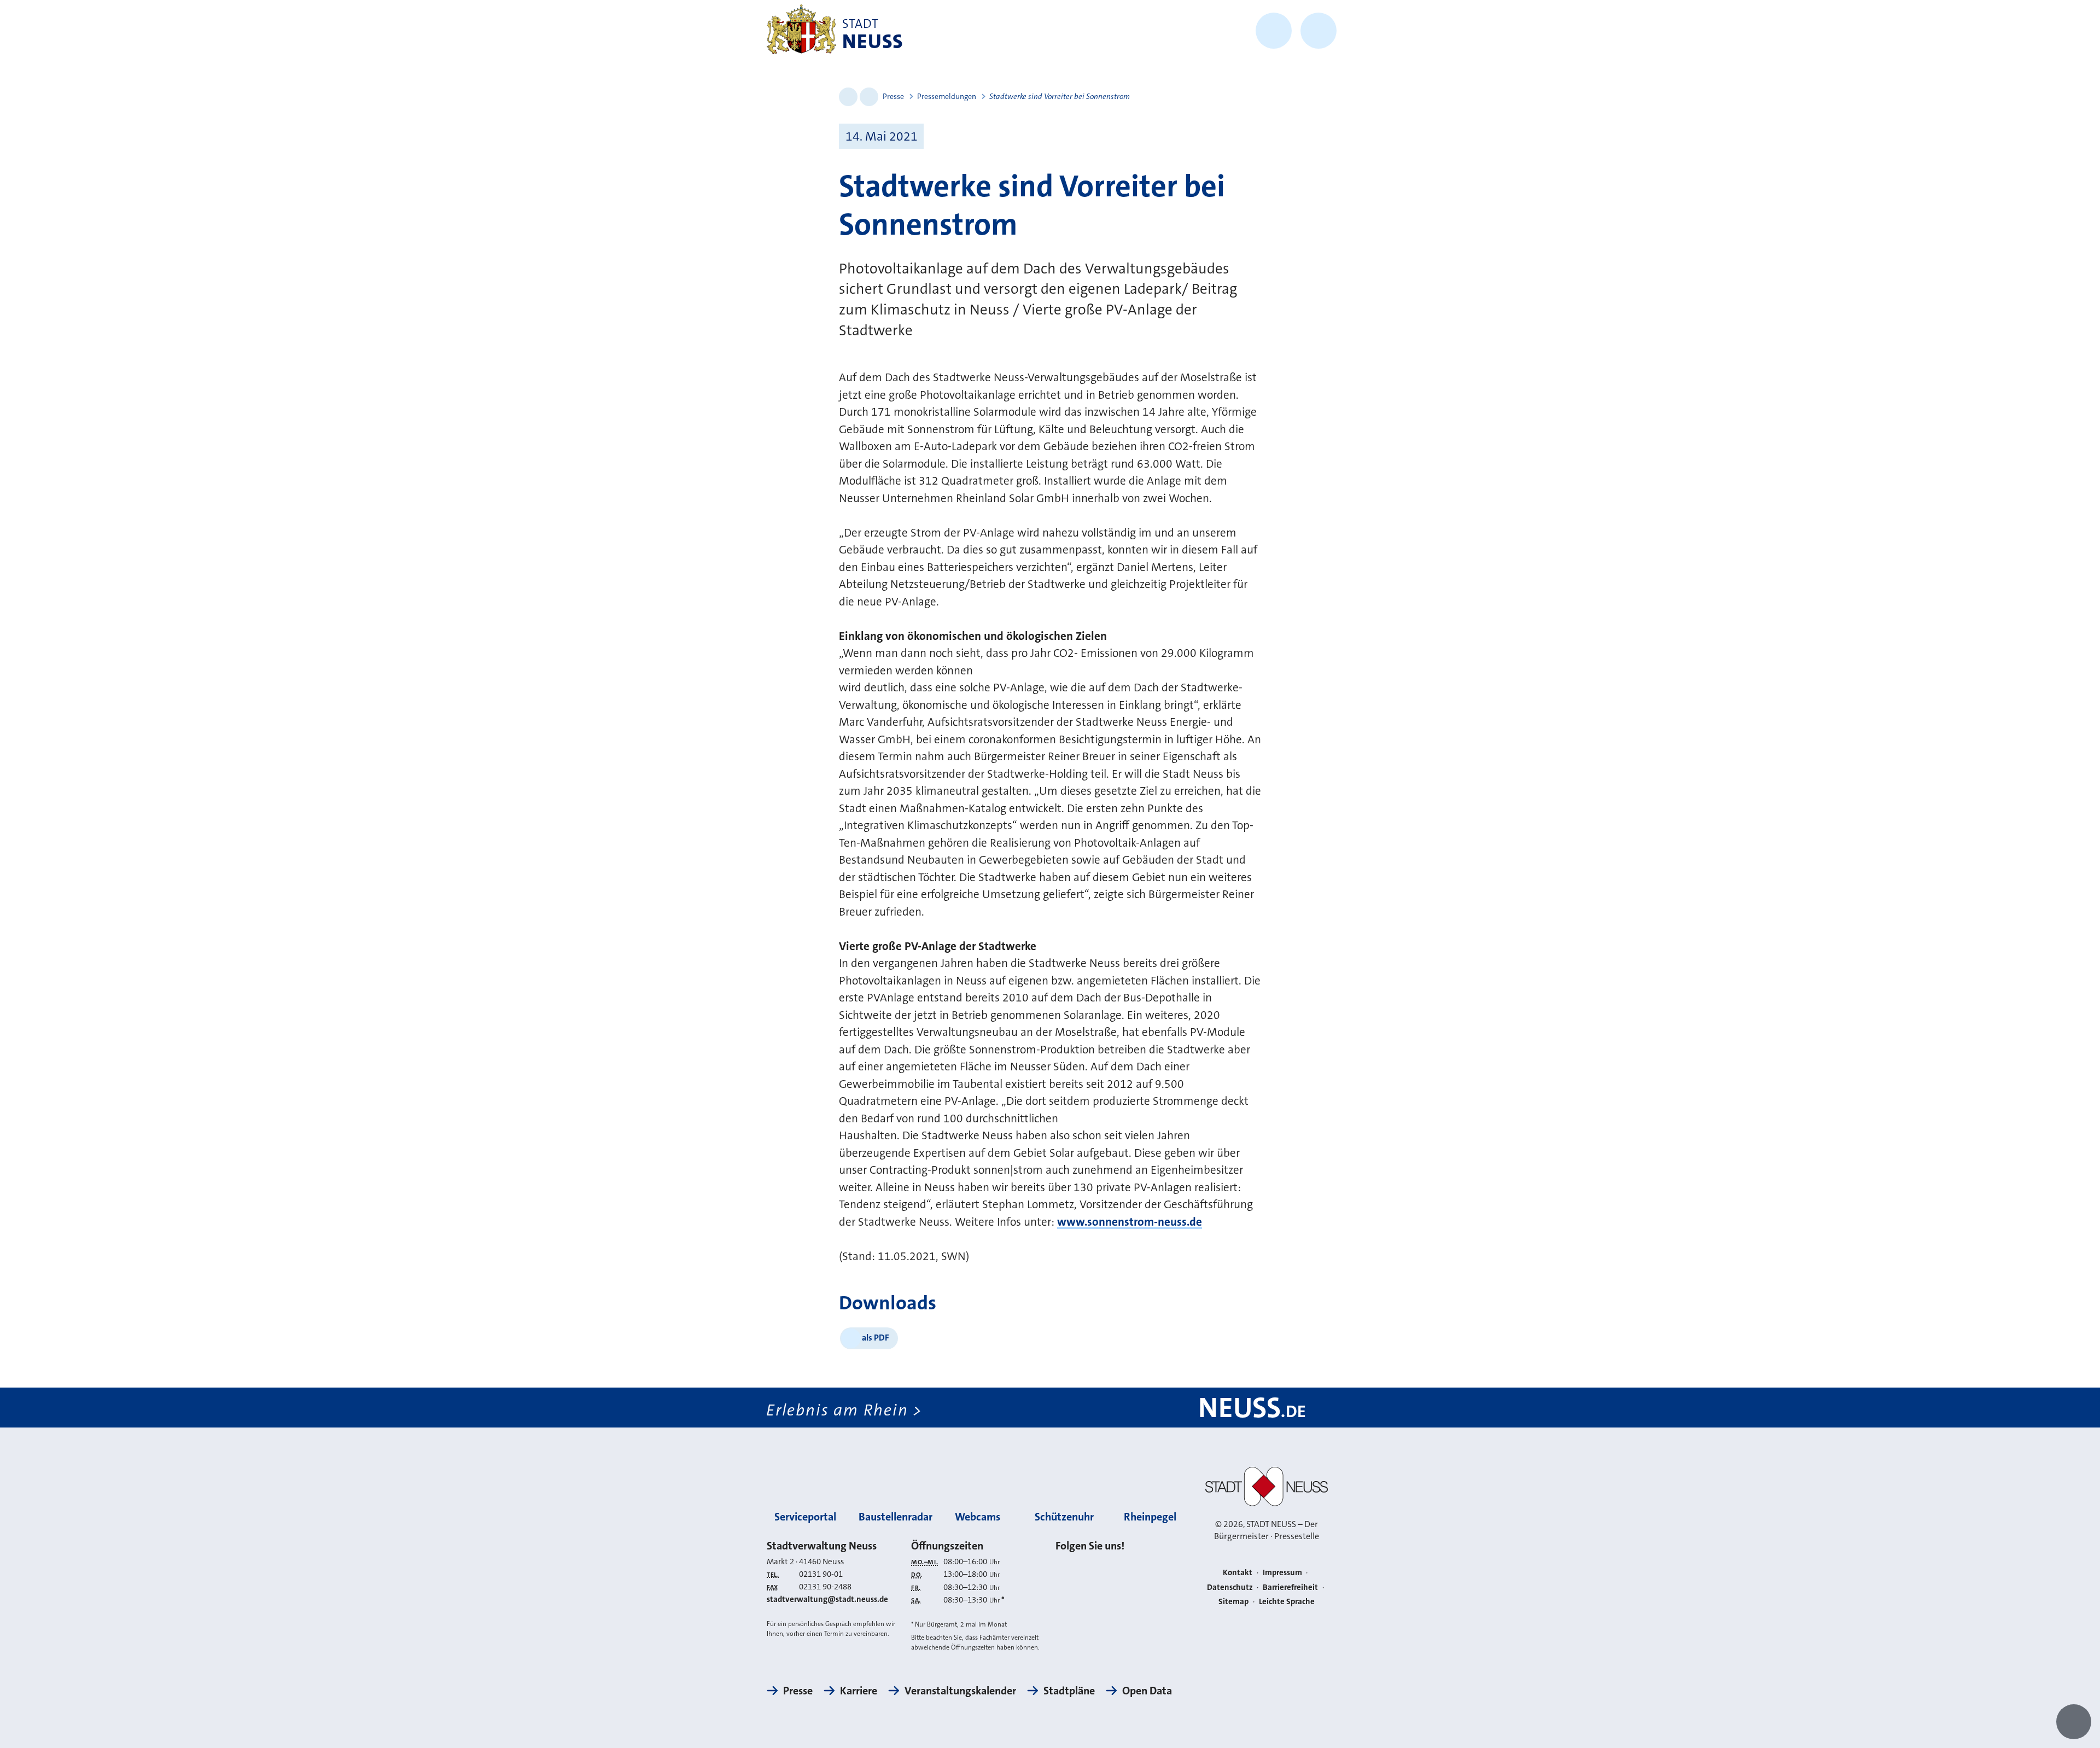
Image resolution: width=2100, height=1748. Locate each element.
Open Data (1147, 1691)
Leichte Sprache (1287, 1601)
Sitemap (1233, 1601)
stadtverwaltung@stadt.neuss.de (827, 1599)
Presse (893, 96)
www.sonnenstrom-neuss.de (1130, 1222)
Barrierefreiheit (1290, 1587)
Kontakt (1238, 1572)
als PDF (876, 1338)
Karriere (859, 1691)
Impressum (1282, 1572)
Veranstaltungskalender (960, 1691)
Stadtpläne (1069, 1691)
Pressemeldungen (947, 96)
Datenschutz (1230, 1587)
